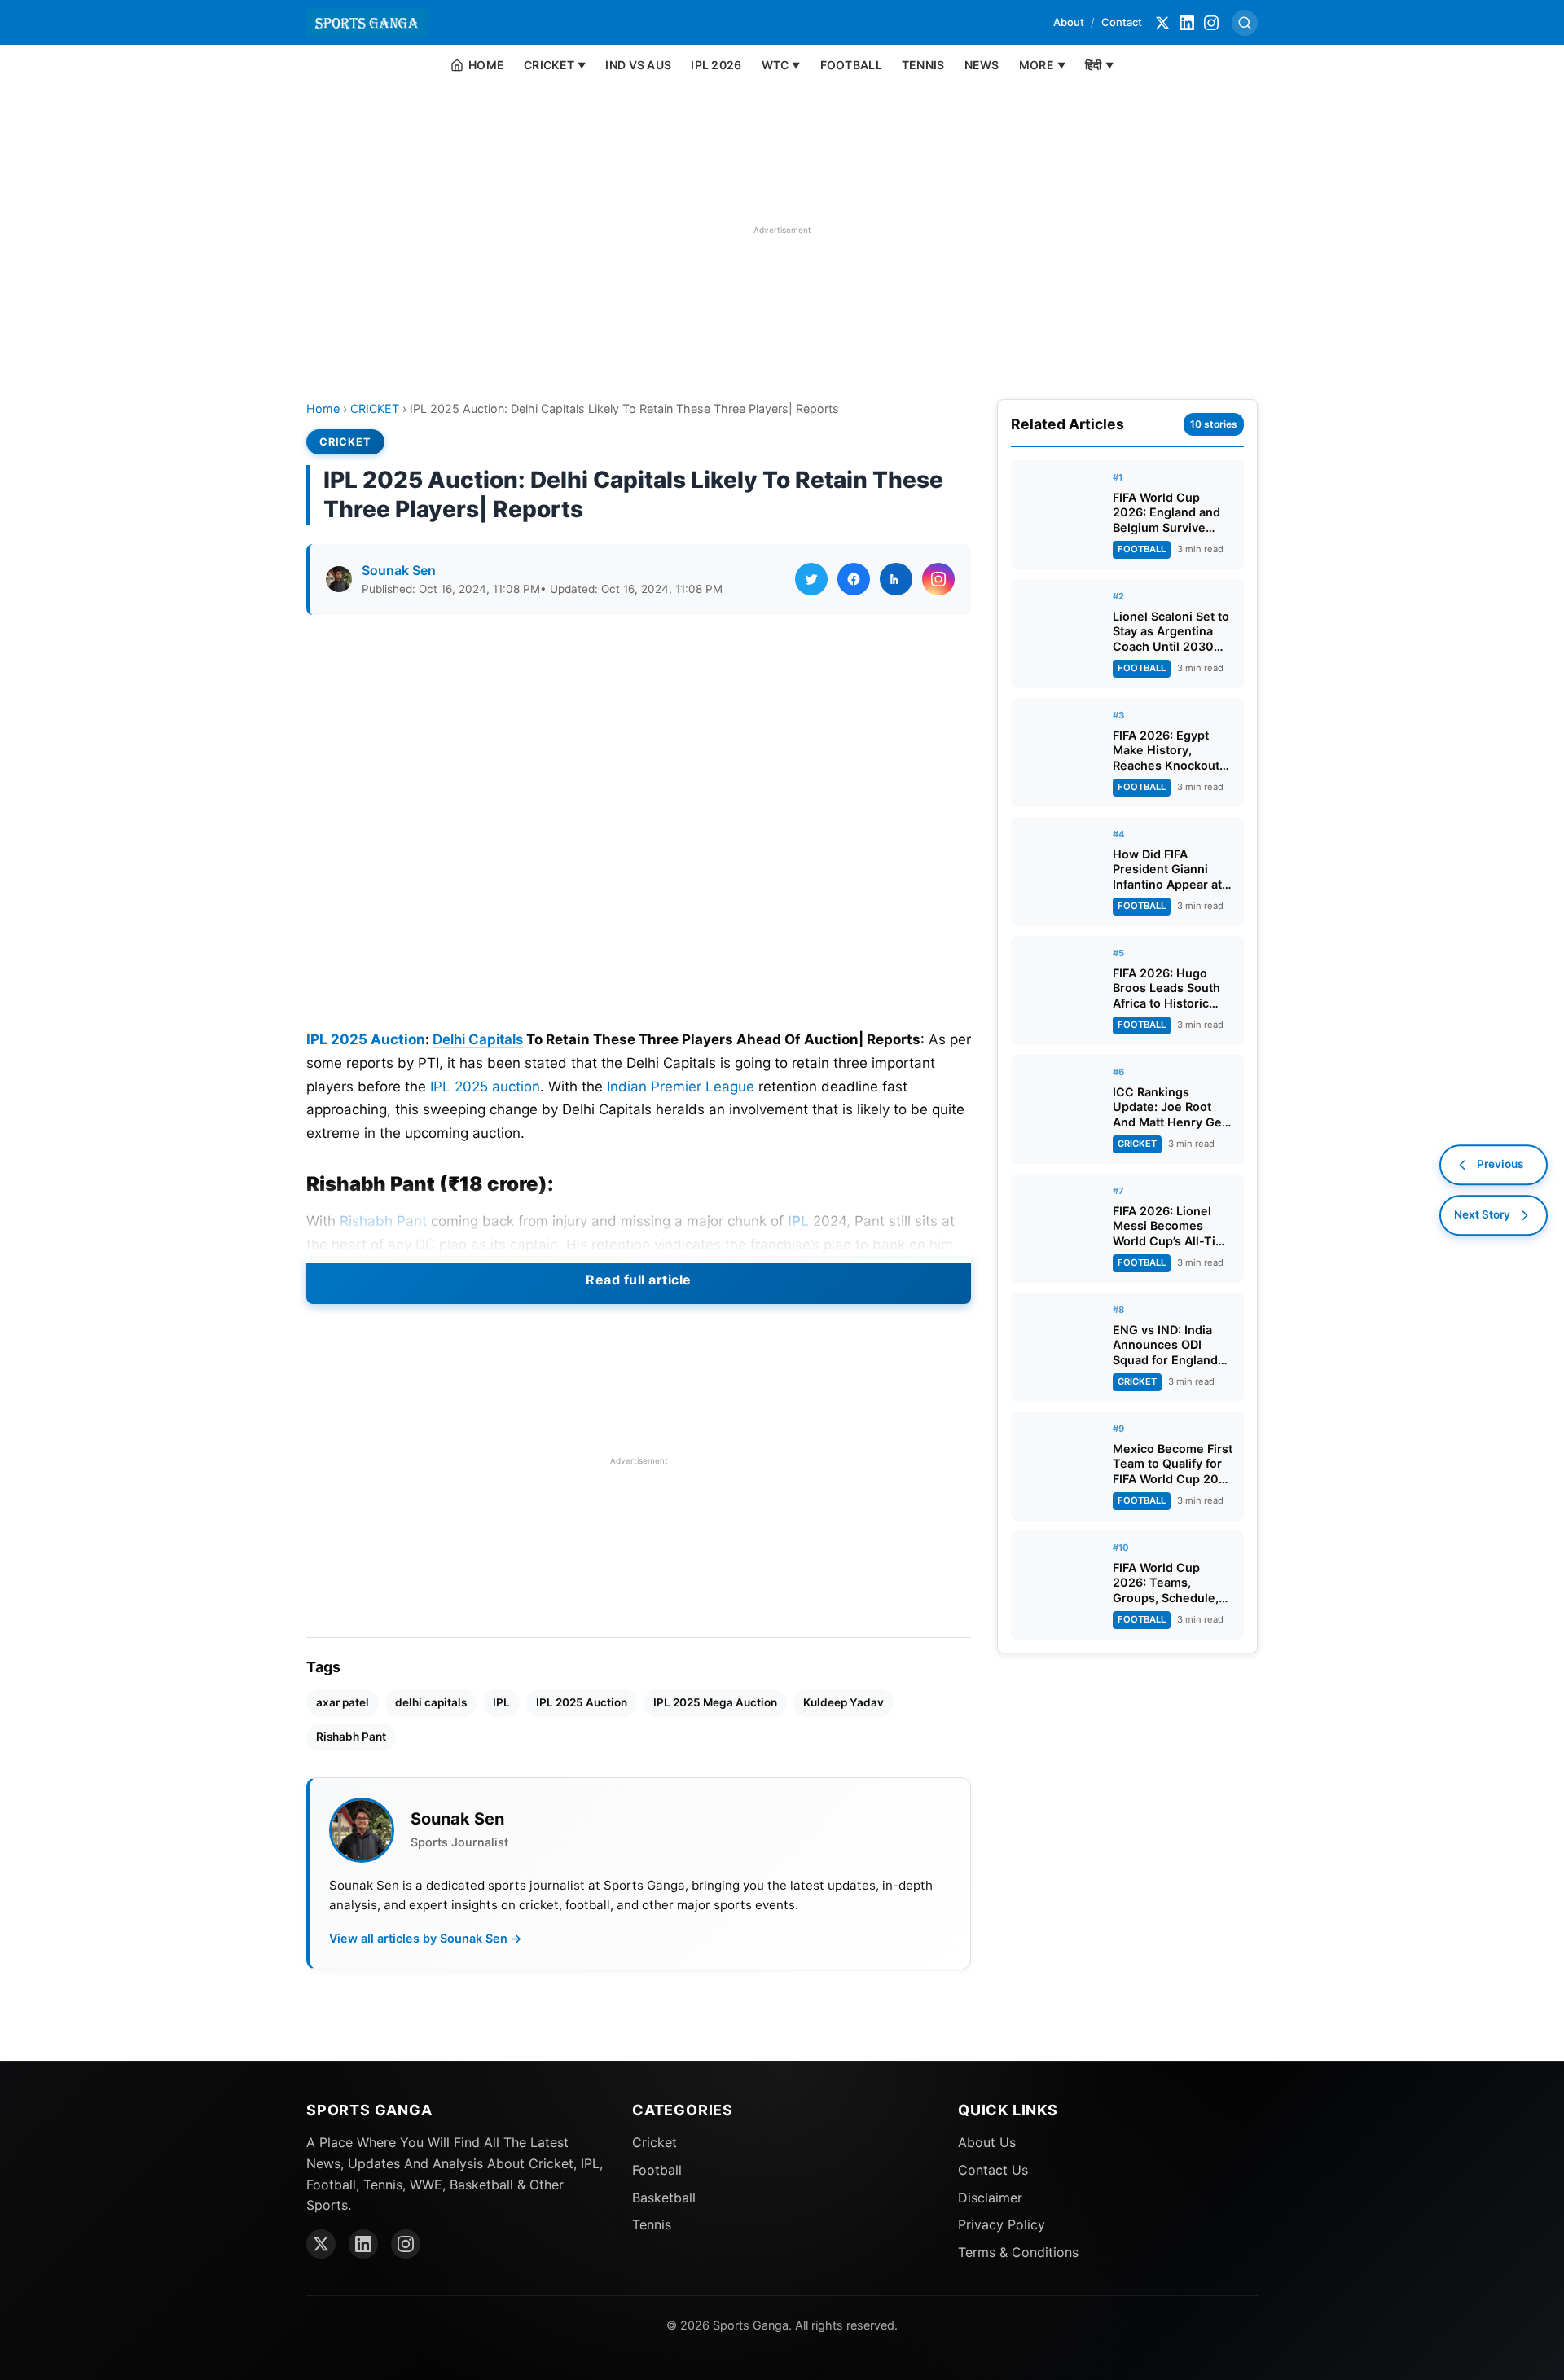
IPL (798, 1221)
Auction (398, 1039)
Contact (1122, 22)
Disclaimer (990, 2198)
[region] (782, 230)
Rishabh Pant (383, 1221)
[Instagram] (1211, 23)
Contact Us (993, 2170)
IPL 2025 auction (485, 1087)
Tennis (652, 2224)
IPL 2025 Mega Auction (715, 1702)
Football (657, 2170)
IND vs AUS (638, 65)
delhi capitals (431, 1702)
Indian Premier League (681, 1087)
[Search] (1245, 23)
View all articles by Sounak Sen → (426, 1938)
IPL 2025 (337, 1039)
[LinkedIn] (1187, 23)
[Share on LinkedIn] (896, 579)
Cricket (655, 2142)
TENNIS (923, 65)
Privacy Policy (1002, 2224)
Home (323, 408)
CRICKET (375, 408)
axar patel (343, 1702)
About (1069, 22)
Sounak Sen (399, 570)
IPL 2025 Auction (582, 1702)
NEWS (982, 65)
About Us (987, 2142)
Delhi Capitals (478, 1039)
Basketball (664, 2198)
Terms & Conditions (1018, 2252)
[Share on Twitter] (811, 579)
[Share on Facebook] (854, 579)
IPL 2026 (716, 65)
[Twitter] (1162, 23)
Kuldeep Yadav (844, 1702)
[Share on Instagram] (938, 579)
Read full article (639, 1280)
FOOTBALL (851, 65)
